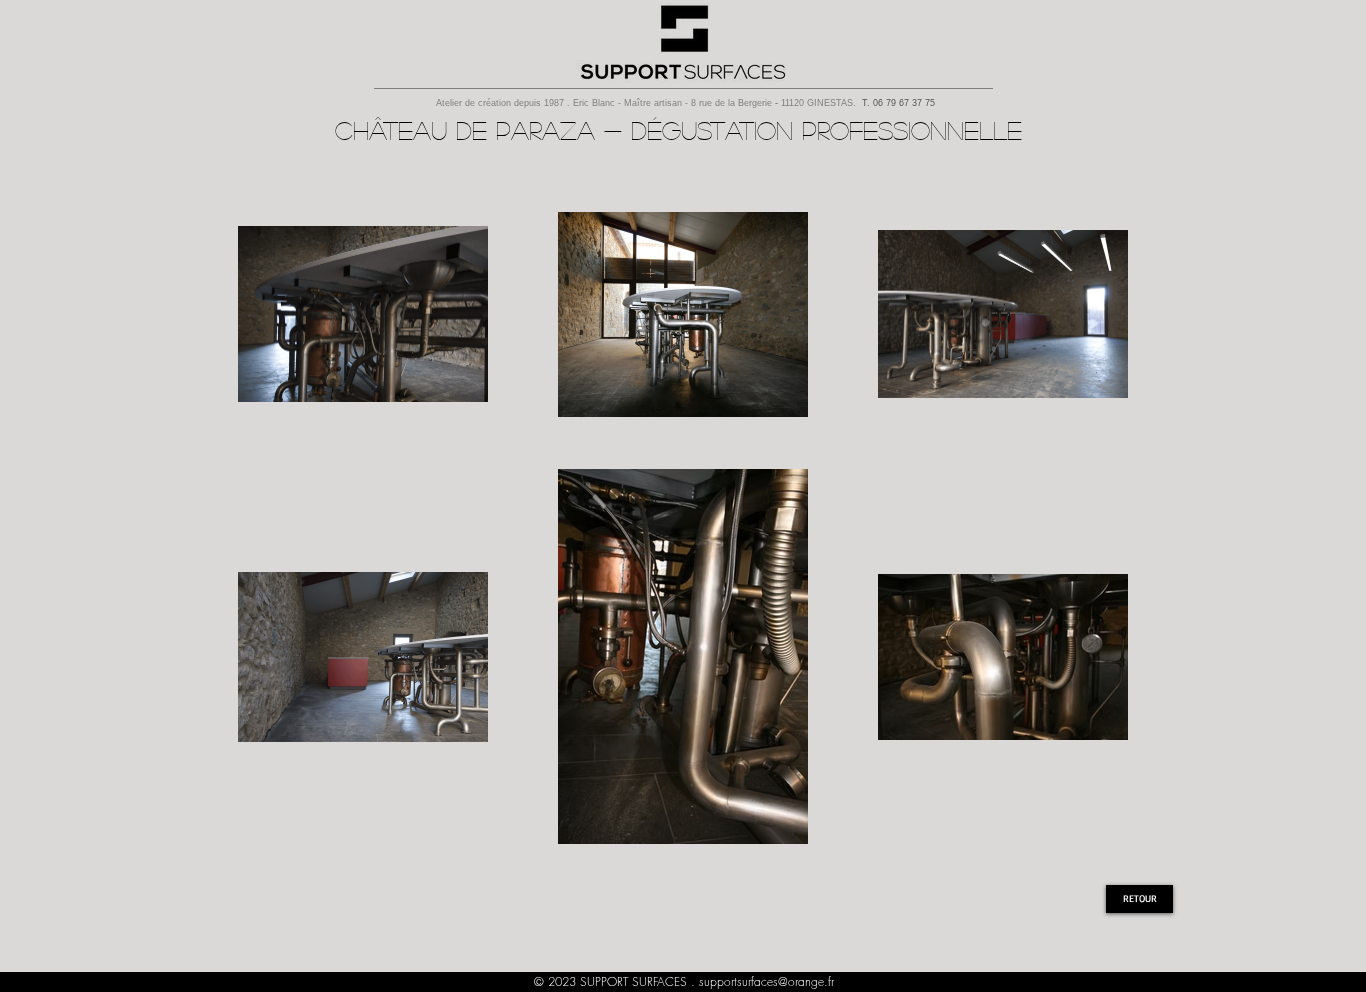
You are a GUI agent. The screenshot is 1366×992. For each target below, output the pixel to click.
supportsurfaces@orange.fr (766, 981)
